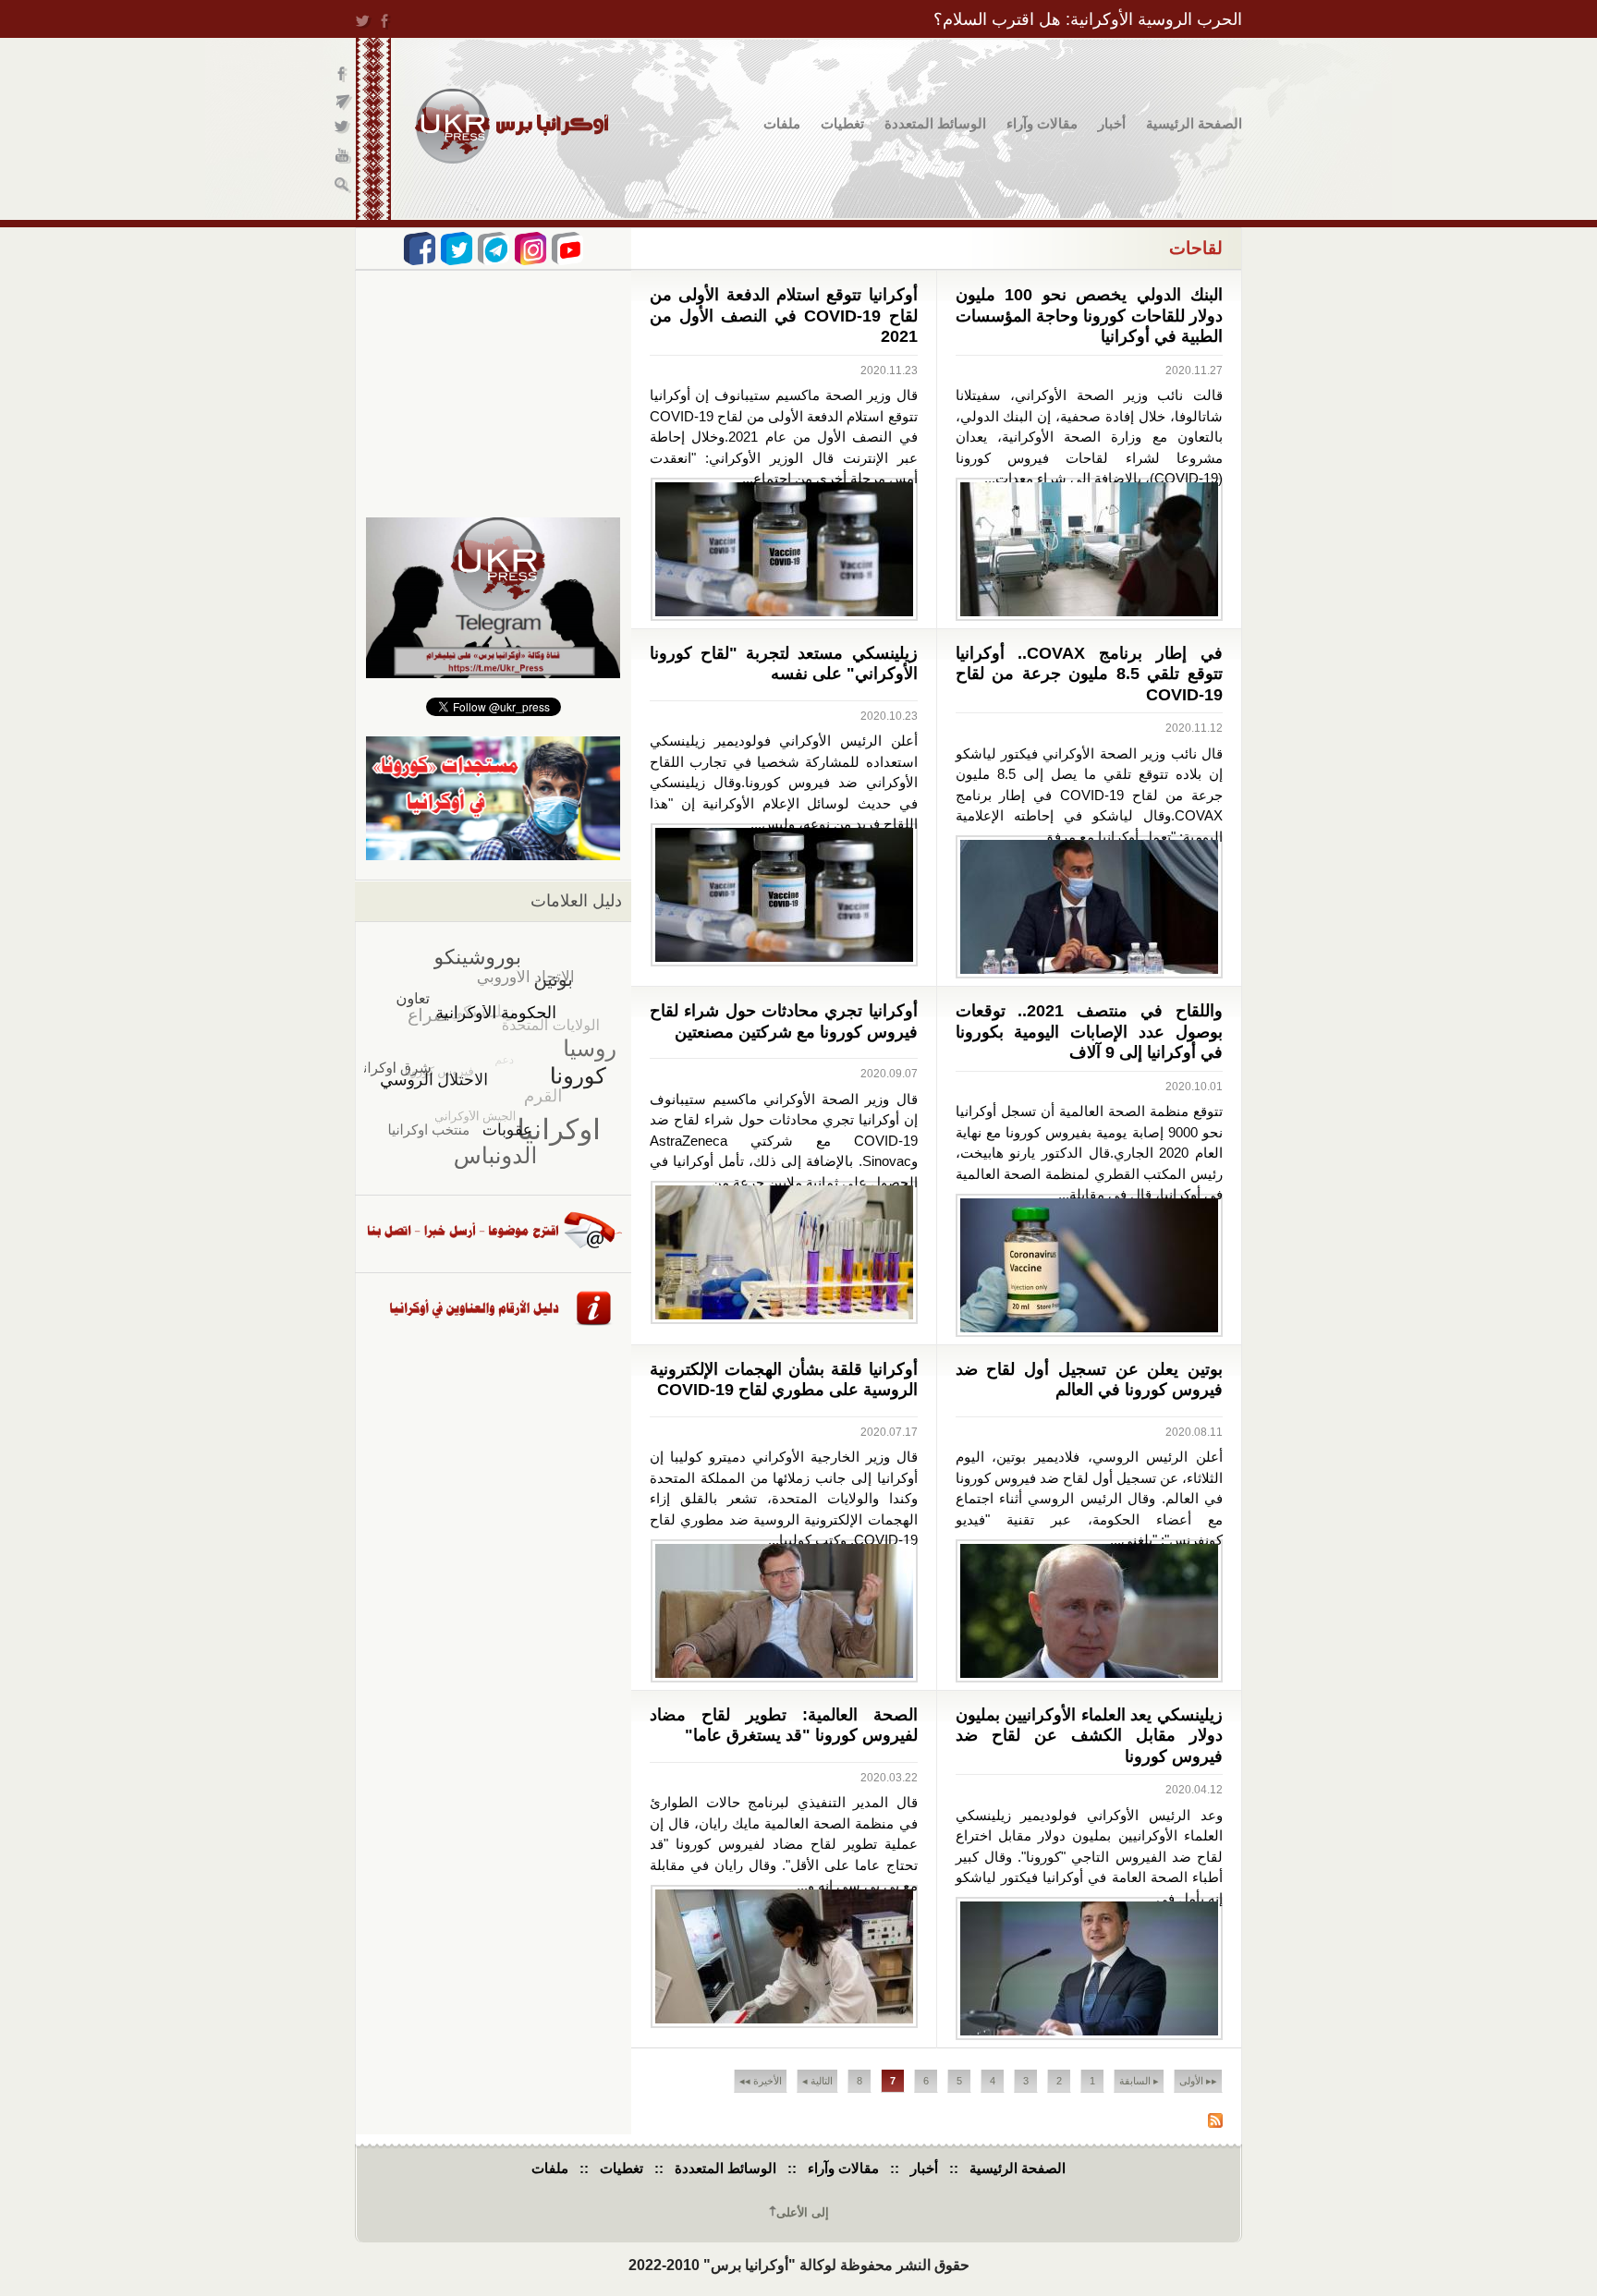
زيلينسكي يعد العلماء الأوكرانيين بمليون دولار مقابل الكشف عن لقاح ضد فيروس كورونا (1090, 1736)
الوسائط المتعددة (935, 123)
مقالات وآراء (1042, 123)
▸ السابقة (1139, 2081)
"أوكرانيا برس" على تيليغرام (343, 102)
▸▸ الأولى (1198, 2081)
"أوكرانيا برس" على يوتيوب (343, 158)
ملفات (782, 123)
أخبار (1112, 123)
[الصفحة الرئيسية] (512, 126)
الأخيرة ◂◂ (761, 2081)
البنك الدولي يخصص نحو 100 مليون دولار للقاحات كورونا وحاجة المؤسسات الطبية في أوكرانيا (1090, 316)
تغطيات (842, 123)
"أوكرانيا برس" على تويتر (343, 130)
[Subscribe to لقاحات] (1215, 2123)
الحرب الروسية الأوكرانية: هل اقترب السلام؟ (1088, 19)
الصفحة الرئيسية (1194, 123)
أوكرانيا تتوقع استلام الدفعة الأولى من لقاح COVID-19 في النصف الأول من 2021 (784, 316)
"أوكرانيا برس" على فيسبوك (343, 74)
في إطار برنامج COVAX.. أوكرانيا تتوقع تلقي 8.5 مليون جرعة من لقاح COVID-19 (1090, 674)
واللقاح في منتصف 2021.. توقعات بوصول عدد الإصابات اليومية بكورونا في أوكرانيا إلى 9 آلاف (1090, 1032)
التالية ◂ (817, 2081)
